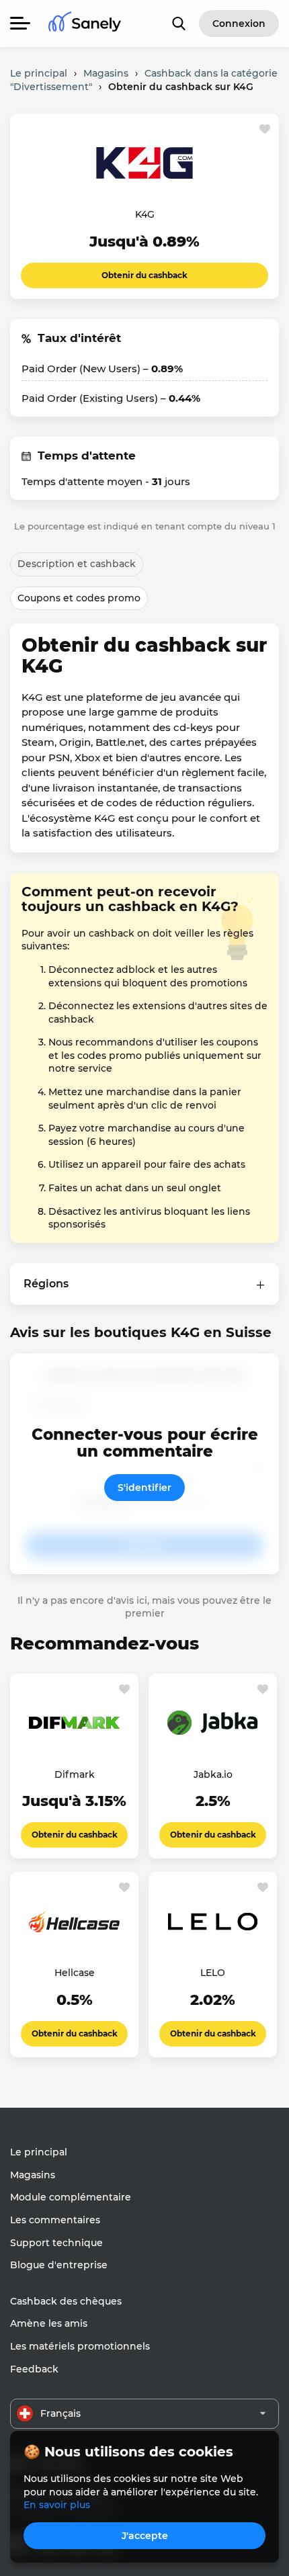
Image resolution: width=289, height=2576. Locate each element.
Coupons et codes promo (79, 598)
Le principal (39, 2152)
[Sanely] (85, 24)
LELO (213, 1973)
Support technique (56, 2243)
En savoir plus (57, 2505)
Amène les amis (49, 2323)
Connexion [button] (239, 24)
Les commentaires (55, 2220)
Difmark (75, 1774)
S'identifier (144, 1488)
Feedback (34, 2369)
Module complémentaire (71, 2197)
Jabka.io (213, 1774)
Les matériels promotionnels (80, 2346)
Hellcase (75, 1973)
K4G (145, 214)
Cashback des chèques (66, 2301)
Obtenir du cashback (144, 275)
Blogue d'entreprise (59, 2265)
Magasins (33, 2175)
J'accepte (145, 2536)
